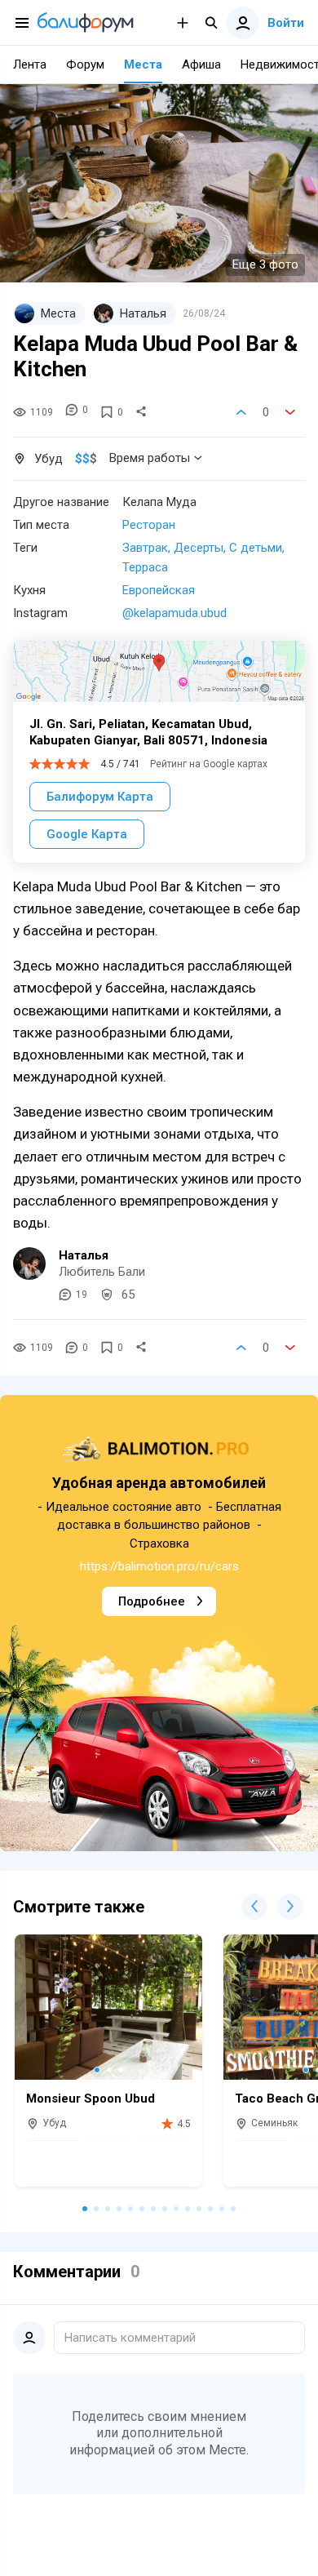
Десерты (199, 548)
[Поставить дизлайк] (290, 412)
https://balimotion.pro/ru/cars (159, 1566)
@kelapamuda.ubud (174, 613)
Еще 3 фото (265, 264)
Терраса (145, 567)
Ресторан (149, 525)
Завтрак (145, 548)
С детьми (256, 548)
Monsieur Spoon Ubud (91, 2099)
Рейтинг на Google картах (209, 764)
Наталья (84, 1255)
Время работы (150, 458)
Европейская (159, 590)
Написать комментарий (130, 2338)
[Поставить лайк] (241, 412)
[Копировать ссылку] (141, 412)
